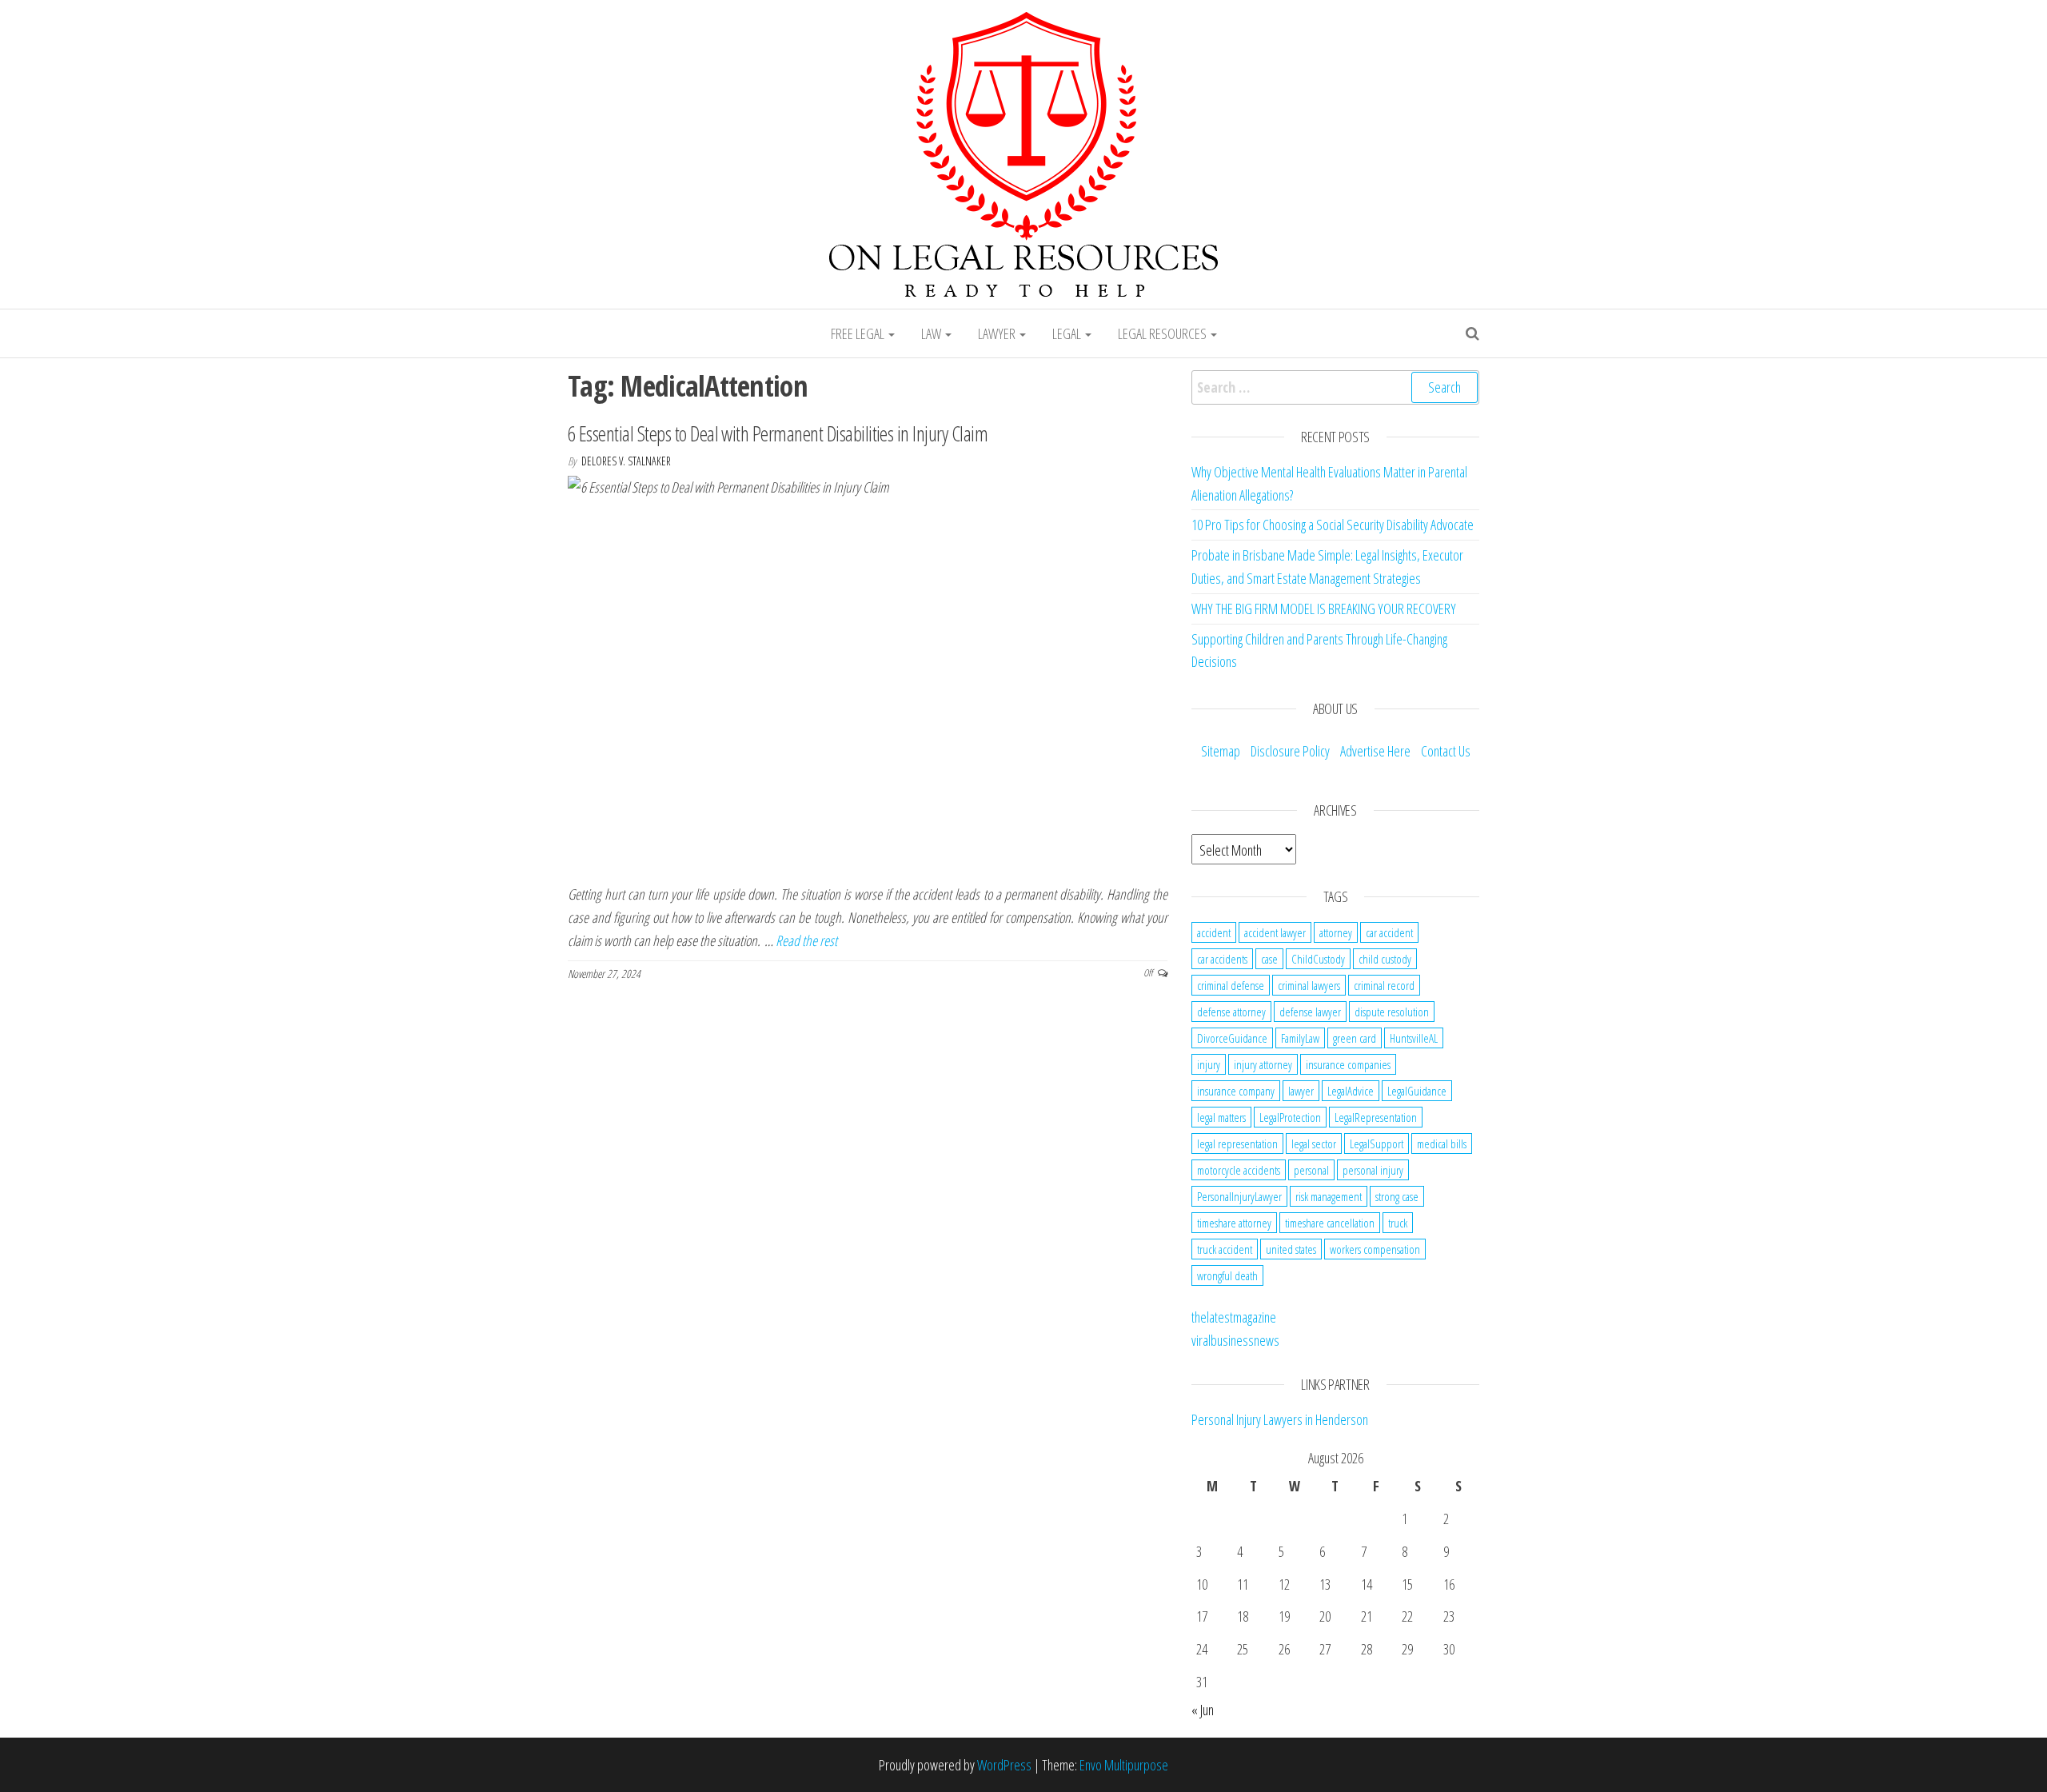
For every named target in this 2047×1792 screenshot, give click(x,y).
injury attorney (1263, 1064)
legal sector (1314, 1143)
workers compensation (1375, 1249)
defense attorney (1231, 1012)
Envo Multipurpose (1124, 1765)
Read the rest (806, 940)
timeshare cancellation (1330, 1223)
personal (1311, 1170)
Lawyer (998, 333)
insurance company (1236, 1091)
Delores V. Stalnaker (626, 461)
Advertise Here (1375, 751)
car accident (1389, 932)
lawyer (1301, 1091)
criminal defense (1231, 985)
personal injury (1373, 1170)
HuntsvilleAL (1414, 1038)
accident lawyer (1275, 932)
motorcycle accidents (1239, 1170)
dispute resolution (1392, 1012)
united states (1291, 1249)
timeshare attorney (1234, 1223)
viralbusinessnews (1235, 1340)
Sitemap (1221, 751)
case (1269, 959)
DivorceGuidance (1232, 1038)
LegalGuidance (1417, 1091)
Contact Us (1446, 751)
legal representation (1237, 1143)
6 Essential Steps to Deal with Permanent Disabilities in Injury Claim (778, 433)
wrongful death (1227, 1275)
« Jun (1203, 1710)
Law (932, 333)
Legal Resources (1163, 333)
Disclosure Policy (1290, 751)
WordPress (1004, 1765)
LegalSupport (1377, 1143)
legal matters (1221, 1117)
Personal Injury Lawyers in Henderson (1280, 1419)
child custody (1385, 959)
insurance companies (1348, 1064)
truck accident (1225, 1249)
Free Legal (859, 333)
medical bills (1442, 1143)
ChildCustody (1318, 959)
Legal (1068, 333)
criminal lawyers (1309, 985)
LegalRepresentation (1376, 1117)
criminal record (1384, 985)
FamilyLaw (1300, 1038)
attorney (1336, 932)
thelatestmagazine (1234, 1317)
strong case (1397, 1196)
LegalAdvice (1351, 1091)
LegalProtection (1290, 1117)
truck (1398, 1223)
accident (1214, 932)
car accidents (1222, 959)
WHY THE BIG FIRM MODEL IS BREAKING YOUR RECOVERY (1324, 609)
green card (1355, 1038)
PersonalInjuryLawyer (1239, 1196)
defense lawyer (1310, 1012)
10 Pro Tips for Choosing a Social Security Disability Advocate (1333, 525)
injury (1209, 1064)
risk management (1329, 1196)
